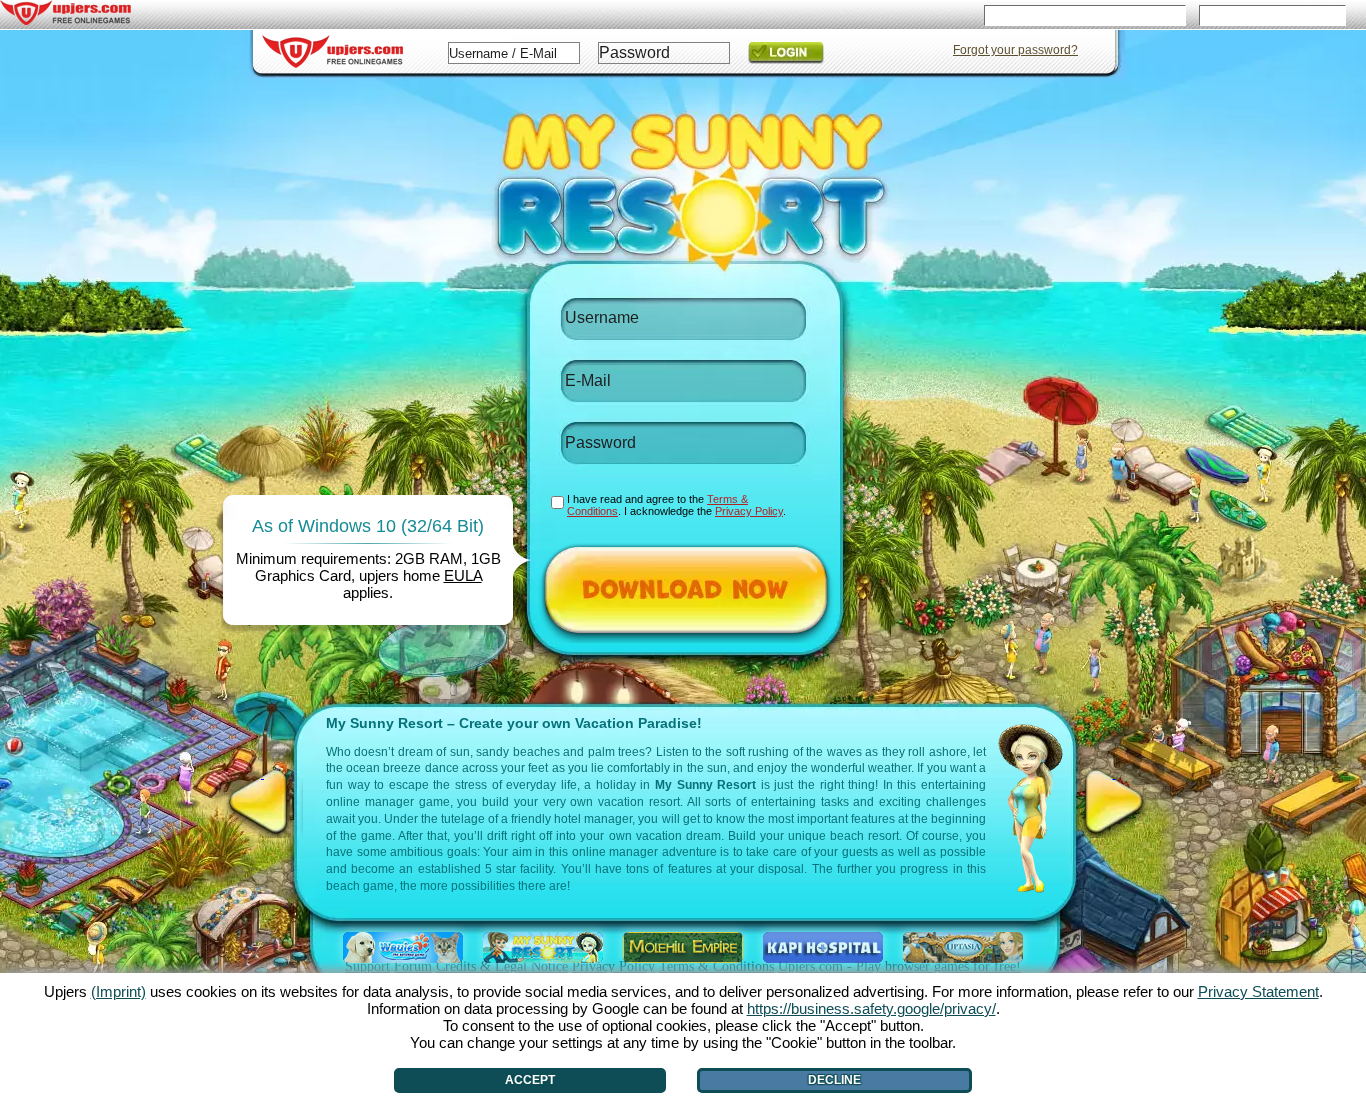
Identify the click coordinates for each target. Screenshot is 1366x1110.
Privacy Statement (1258, 991)
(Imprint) (118, 991)
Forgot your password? (1015, 50)
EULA (463, 575)
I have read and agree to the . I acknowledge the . (676, 505)
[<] (262, 802)
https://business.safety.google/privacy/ (871, 1008)
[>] (1114, 802)
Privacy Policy (749, 511)
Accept (530, 1080)
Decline (834, 1080)
